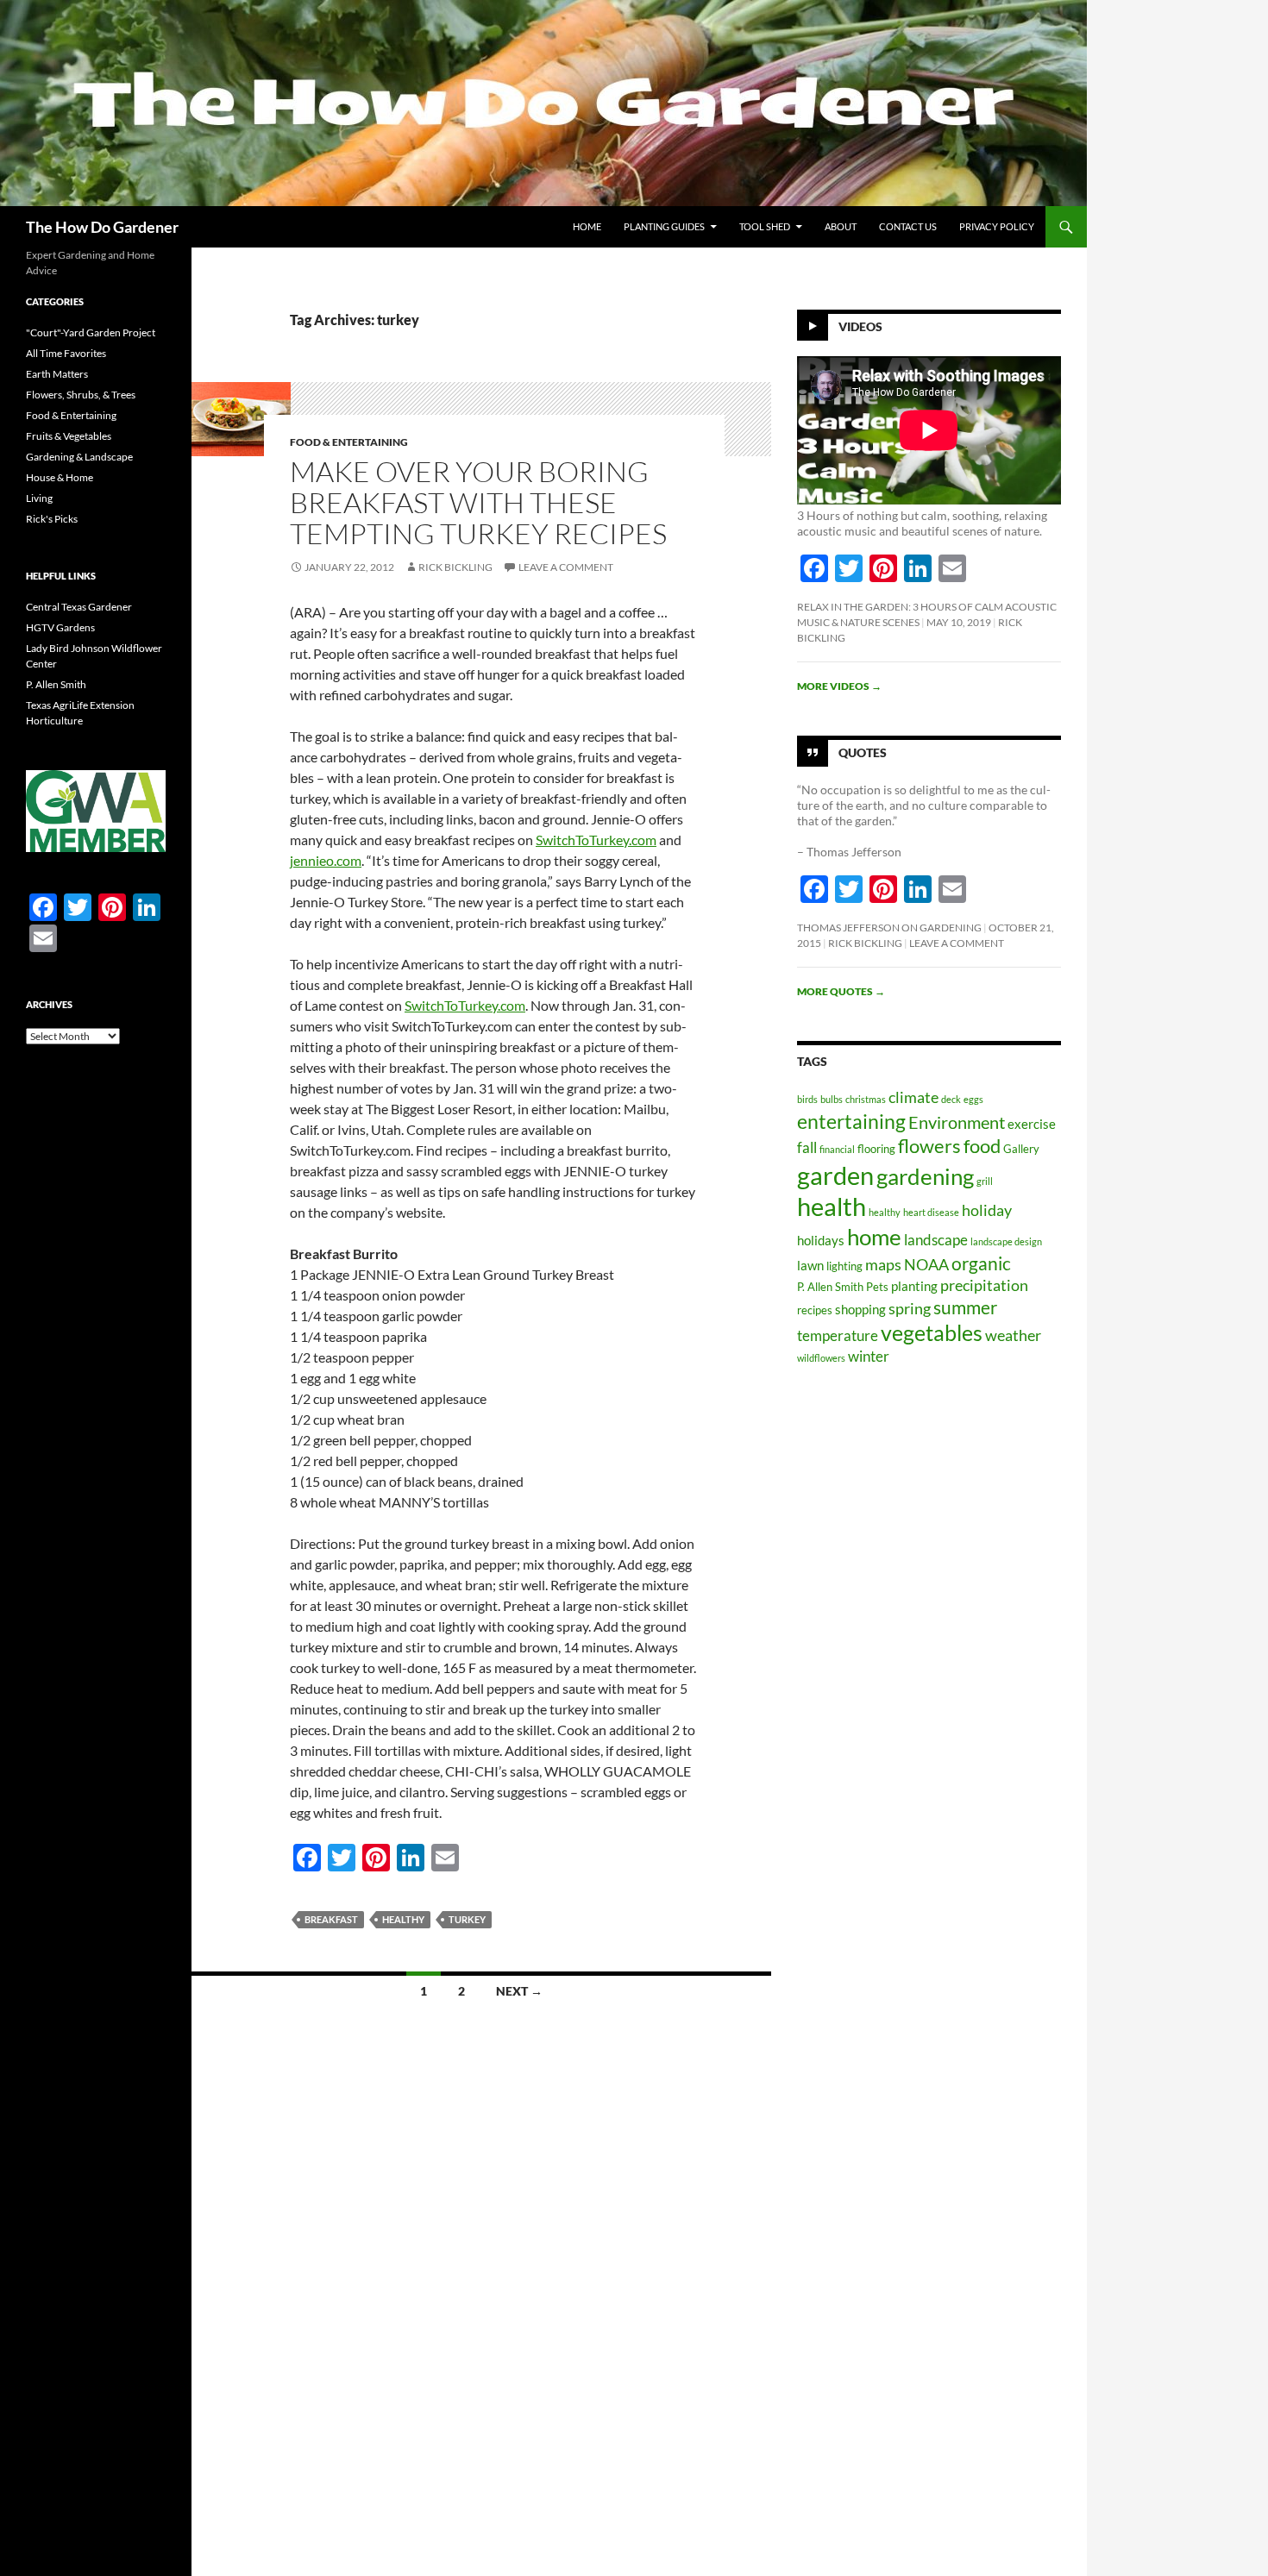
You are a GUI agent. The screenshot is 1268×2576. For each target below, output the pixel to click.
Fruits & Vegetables (69, 436)
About (841, 226)
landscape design (1006, 1241)
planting (914, 1286)
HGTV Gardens (60, 627)
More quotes (841, 991)
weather (1013, 1335)
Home (587, 226)
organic (981, 1263)
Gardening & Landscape (79, 457)
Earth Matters (57, 374)
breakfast (331, 1919)
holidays (821, 1240)
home (874, 1237)
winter (869, 1356)
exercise (1032, 1124)
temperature (838, 1335)
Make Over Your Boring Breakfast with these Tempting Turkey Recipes (478, 502)
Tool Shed (765, 226)
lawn (810, 1265)
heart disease (931, 1212)
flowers (929, 1146)
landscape (936, 1240)
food (982, 1146)
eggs (973, 1099)
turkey (467, 1919)
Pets (877, 1287)
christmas (866, 1099)
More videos (839, 686)
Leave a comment (566, 567)
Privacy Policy (997, 226)
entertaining (851, 1121)
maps (883, 1264)
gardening (925, 1176)
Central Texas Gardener (79, 607)
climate (913, 1097)
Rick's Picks (52, 519)
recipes (815, 1310)
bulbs (832, 1099)
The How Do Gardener (102, 227)
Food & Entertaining (349, 442)
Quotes (863, 752)
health (832, 1207)
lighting (844, 1266)
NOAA (926, 1264)
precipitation (984, 1285)
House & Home (60, 477)
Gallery (1021, 1149)
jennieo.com (326, 860)
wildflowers (821, 1358)
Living (39, 498)
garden (835, 1175)
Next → (519, 1991)
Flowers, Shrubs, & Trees (81, 395)
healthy (403, 1919)
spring (910, 1308)
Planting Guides (664, 226)
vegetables (932, 1333)
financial (837, 1149)
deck (951, 1099)
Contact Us (908, 226)
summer (965, 1307)
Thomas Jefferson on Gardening (889, 928)
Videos (860, 326)
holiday (987, 1210)
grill (985, 1181)
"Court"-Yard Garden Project (91, 332)
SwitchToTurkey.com (596, 840)
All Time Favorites (66, 353)
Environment (957, 1122)
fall (807, 1147)
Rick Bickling (455, 567)
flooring (876, 1149)
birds (807, 1099)
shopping (860, 1309)
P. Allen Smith (830, 1287)
